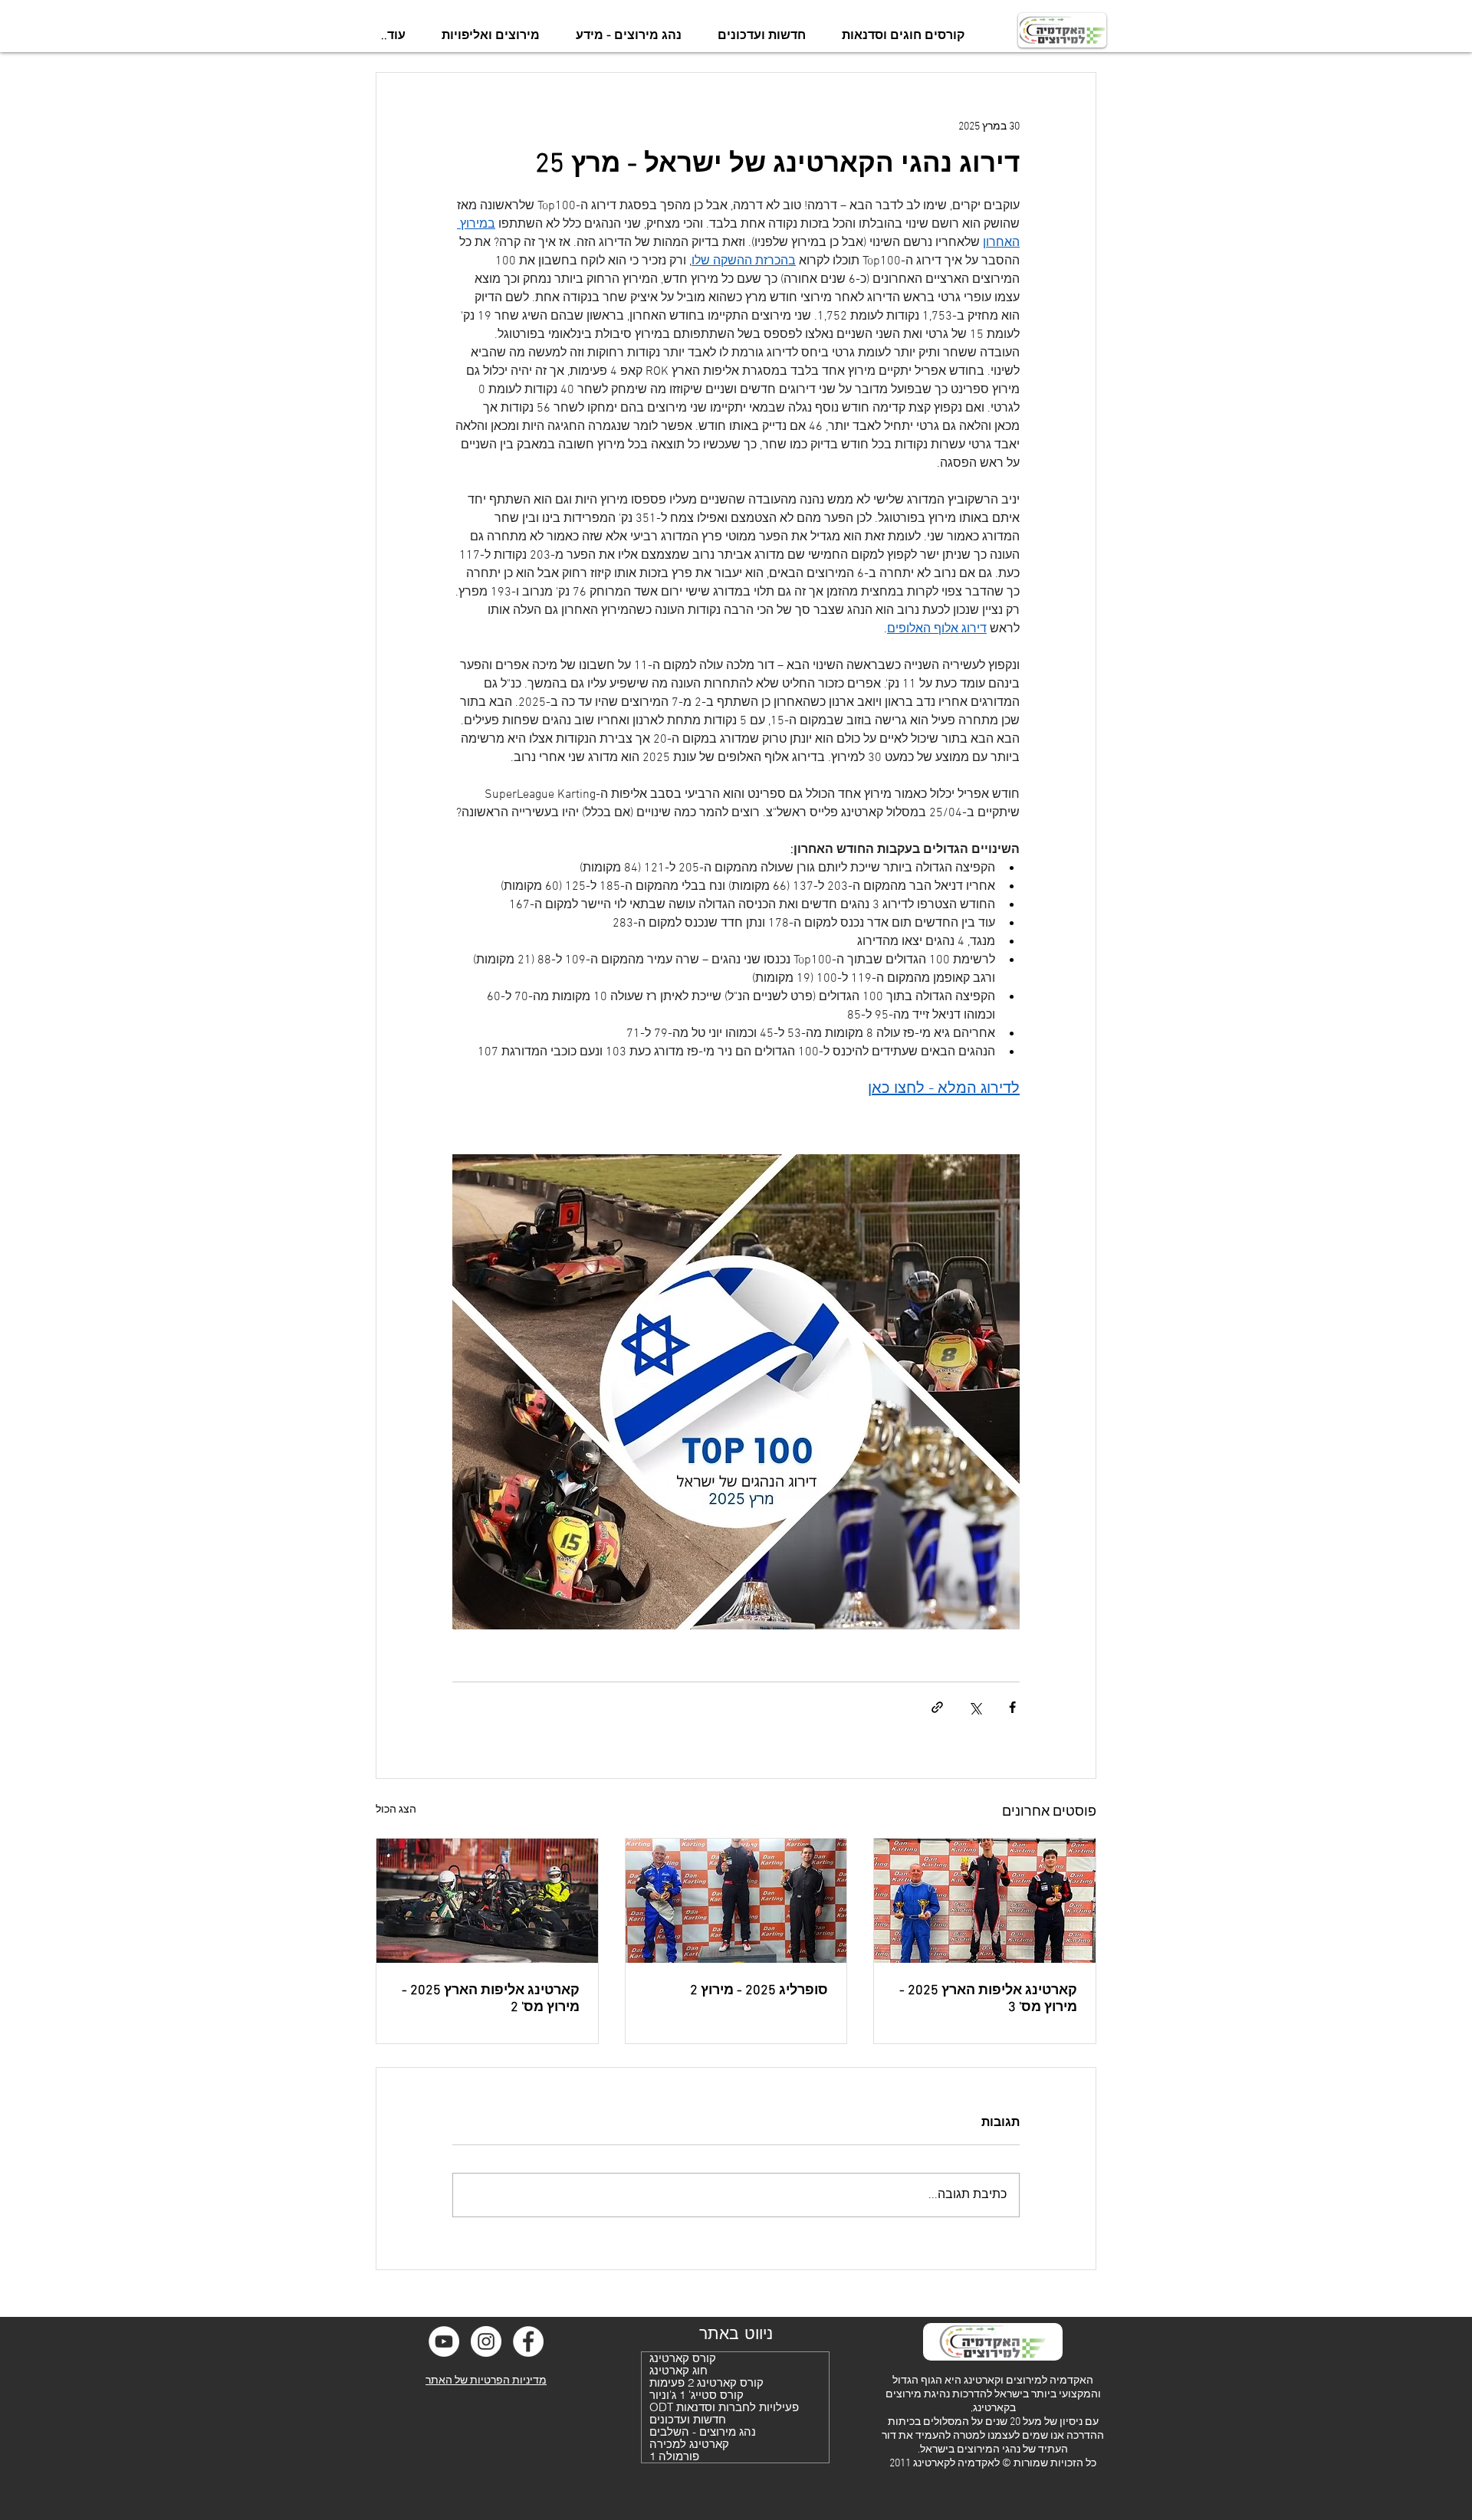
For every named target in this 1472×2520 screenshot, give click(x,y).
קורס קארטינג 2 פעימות (706, 2383)
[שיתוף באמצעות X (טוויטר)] (975, 1707)
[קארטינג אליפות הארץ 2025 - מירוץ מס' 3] (985, 1901)
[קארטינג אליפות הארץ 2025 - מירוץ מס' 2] (487, 1901)
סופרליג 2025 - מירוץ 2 (759, 1991)
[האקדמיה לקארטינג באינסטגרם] (486, 2341)
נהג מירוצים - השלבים (703, 2432)
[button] (903, 36)
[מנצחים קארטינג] (736, 1901)
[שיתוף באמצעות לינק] (937, 1707)
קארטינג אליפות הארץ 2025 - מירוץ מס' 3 (988, 1999)
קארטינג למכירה (689, 2444)
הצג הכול (396, 1810)
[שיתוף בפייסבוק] (1012, 1707)
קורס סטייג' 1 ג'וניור (697, 2395)
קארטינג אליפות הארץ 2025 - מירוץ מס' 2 (491, 1999)
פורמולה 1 (674, 2456)
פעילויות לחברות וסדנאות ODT (724, 2407)
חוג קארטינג (678, 2371)
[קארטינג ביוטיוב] (444, 2341)
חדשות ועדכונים (688, 2420)
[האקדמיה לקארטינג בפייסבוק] (528, 2341)
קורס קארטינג (683, 2358)
